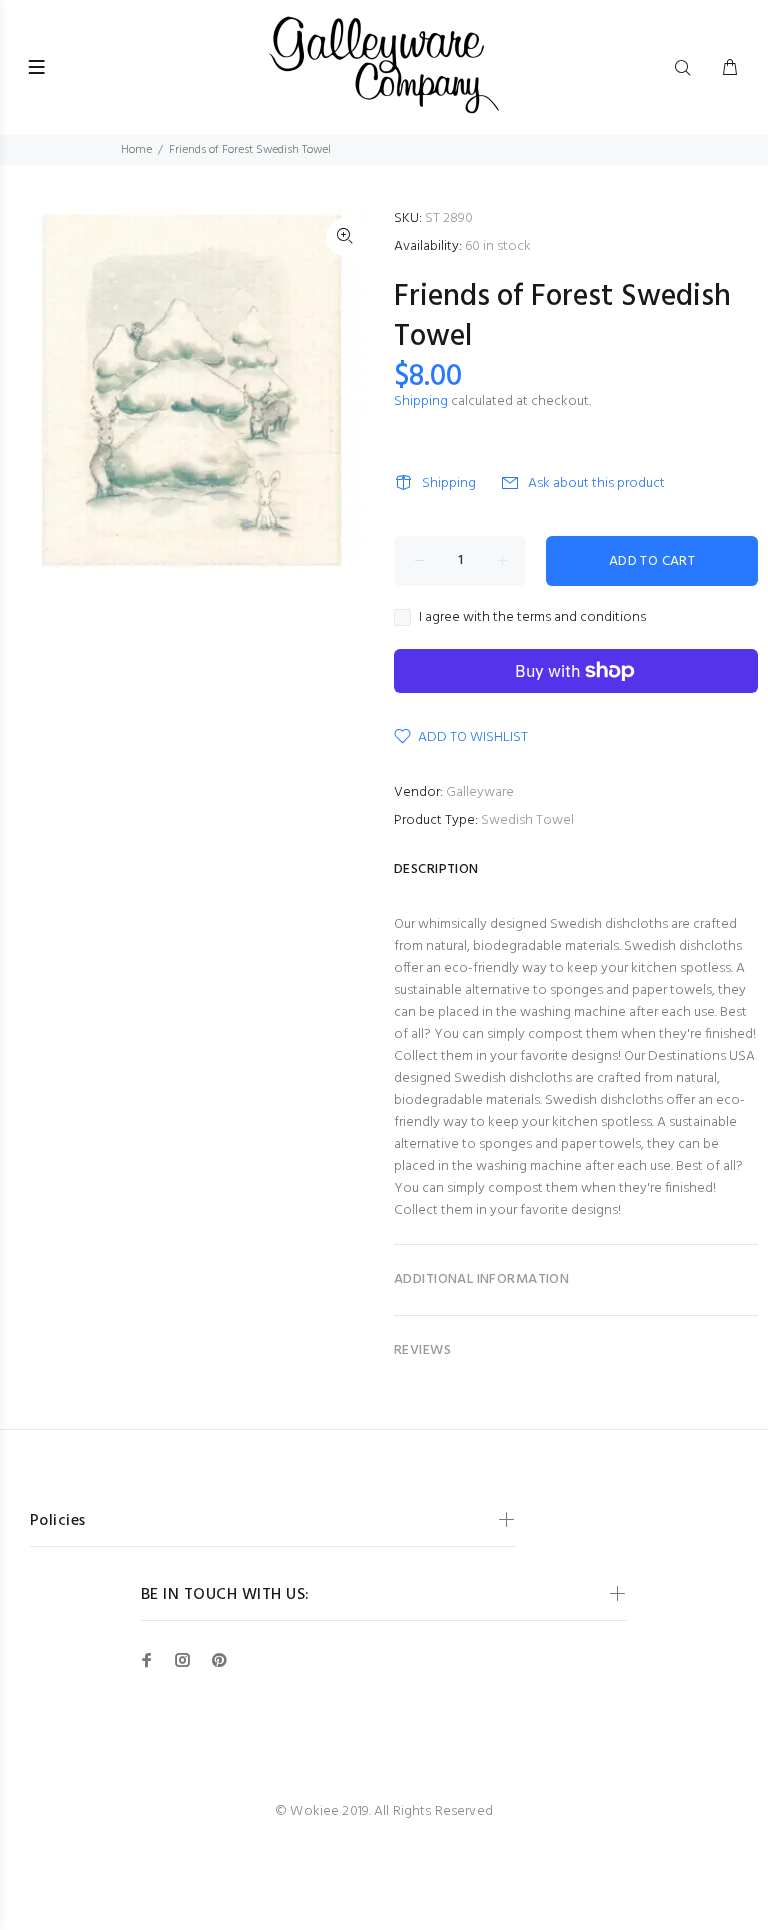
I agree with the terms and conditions (532, 618)
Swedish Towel (527, 820)
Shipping (421, 401)
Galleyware (480, 792)
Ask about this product (596, 483)
